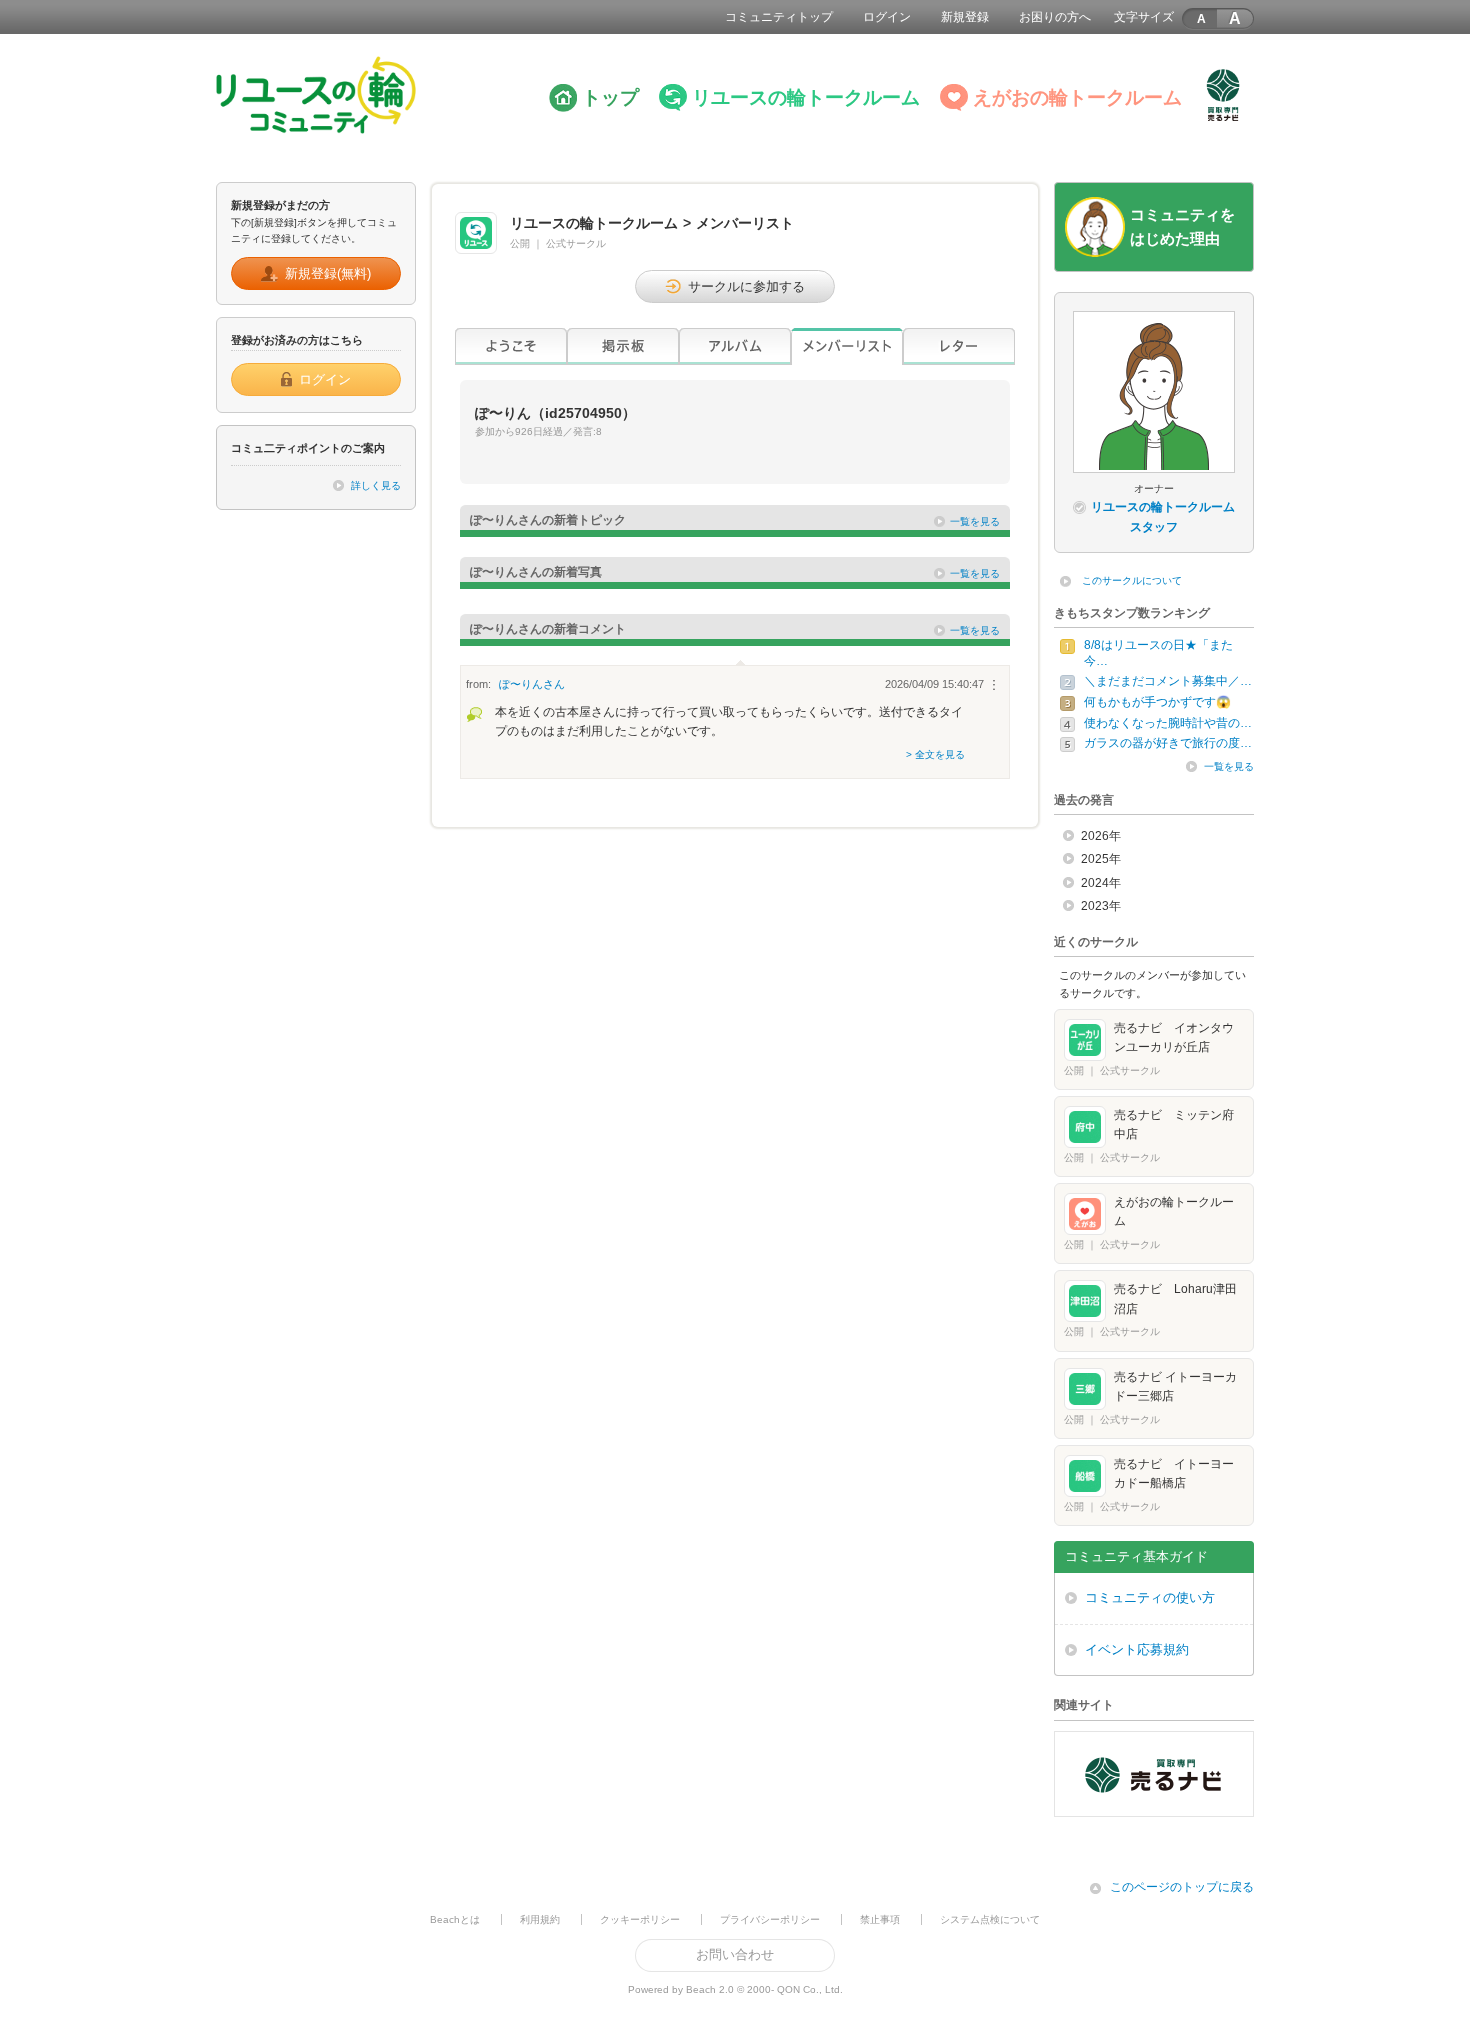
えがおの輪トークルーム (1077, 97)
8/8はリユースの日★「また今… (1158, 653)
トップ (610, 97)
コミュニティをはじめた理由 (1182, 226)
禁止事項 (880, 1919)
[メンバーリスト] (847, 346)
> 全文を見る (935, 754)
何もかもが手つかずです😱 (1157, 702)
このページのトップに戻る (1182, 1887)
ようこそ (511, 346)
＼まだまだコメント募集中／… (1168, 681)
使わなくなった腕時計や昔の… (1168, 723)
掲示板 (623, 346)
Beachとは (455, 1919)
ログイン (887, 17)
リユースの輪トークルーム (806, 97)
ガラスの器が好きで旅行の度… (1168, 743)
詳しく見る (376, 485)
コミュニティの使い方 (1150, 1597)
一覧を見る (975, 521)
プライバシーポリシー (770, 1919)
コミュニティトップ (779, 17)
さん (532, 684)
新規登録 (965, 17)
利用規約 (540, 1919)
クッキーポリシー (640, 1919)
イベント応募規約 (1137, 1649)
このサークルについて (1132, 580)
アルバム (735, 346)
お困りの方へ (1055, 17)
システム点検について (990, 1919)
